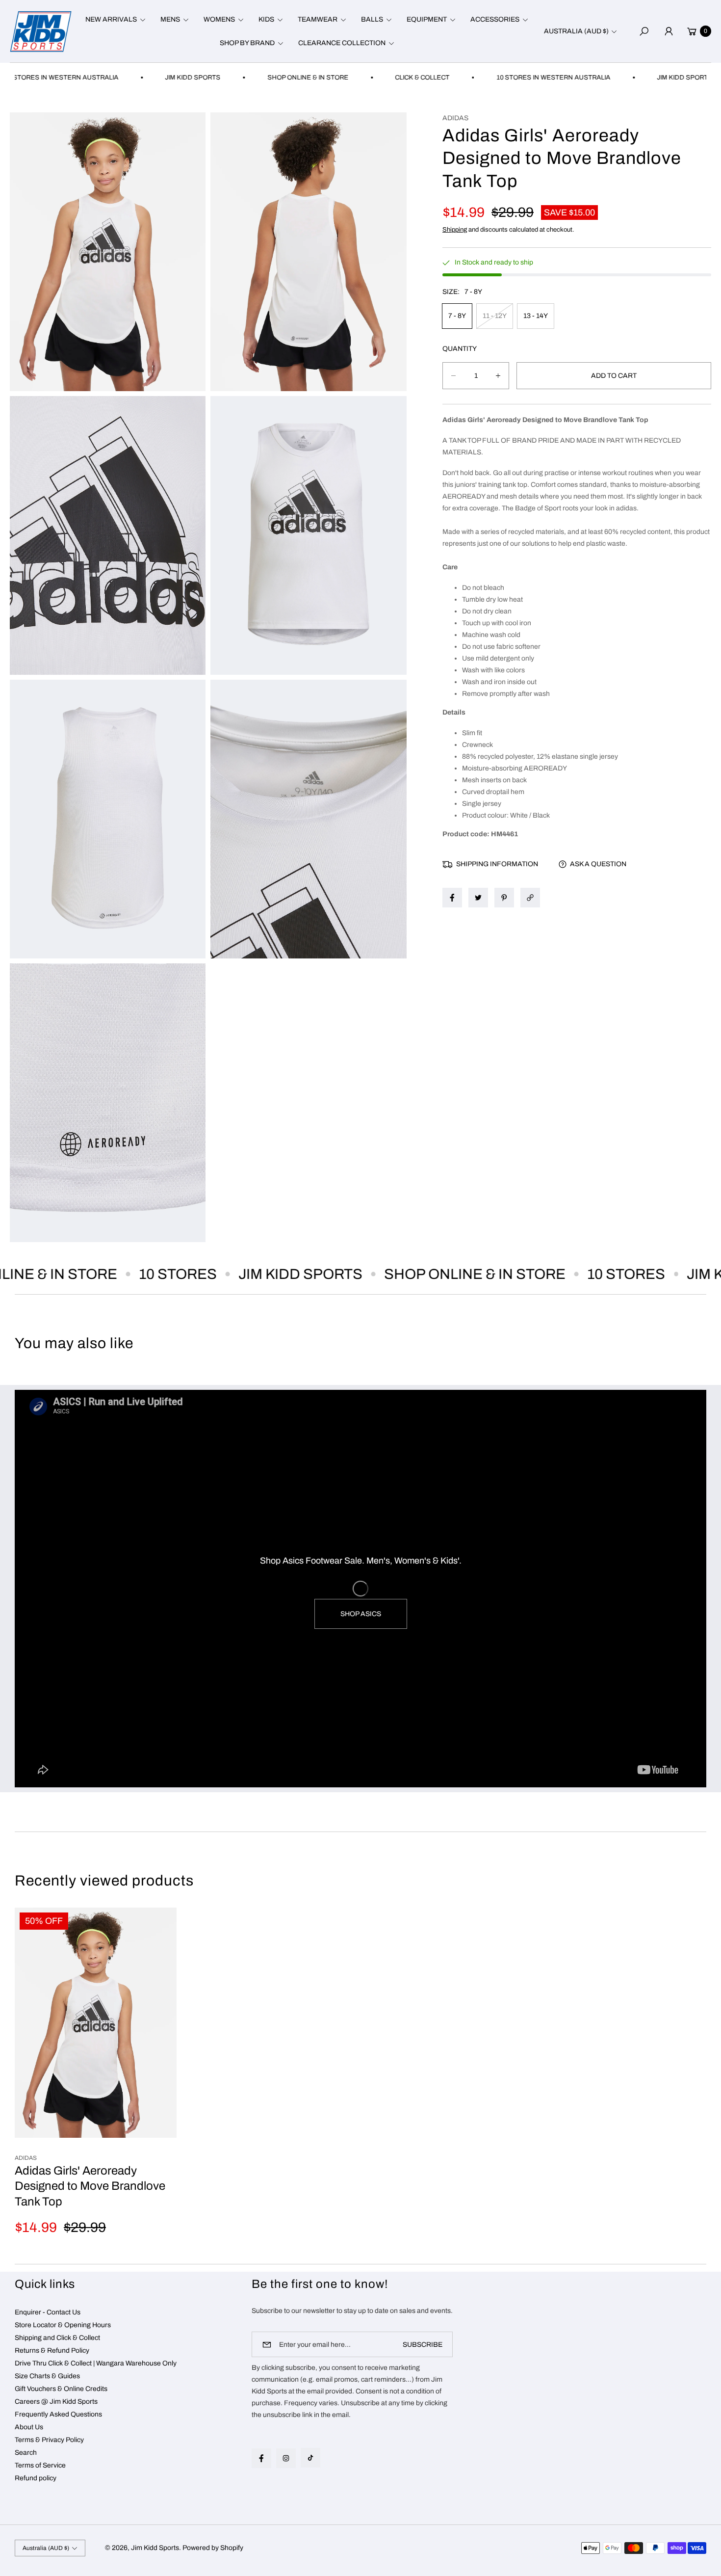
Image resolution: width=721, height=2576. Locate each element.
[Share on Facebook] (452, 898)
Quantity (460, 349)
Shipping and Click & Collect (57, 2338)
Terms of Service (40, 2465)
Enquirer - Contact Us (48, 2312)
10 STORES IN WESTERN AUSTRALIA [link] (481, 78)
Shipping (455, 230)
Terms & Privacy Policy (49, 2440)
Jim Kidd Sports (155, 2548)
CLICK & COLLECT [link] (349, 78)
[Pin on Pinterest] (504, 898)
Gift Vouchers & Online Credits (61, 2389)
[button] (114, 20)
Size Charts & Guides (47, 2376)
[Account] (669, 31)
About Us (29, 2427)
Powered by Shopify (213, 2548)
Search (26, 2453)
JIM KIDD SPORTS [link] (120, 78)
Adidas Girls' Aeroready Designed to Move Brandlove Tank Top (90, 2186)
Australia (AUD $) (576, 31)
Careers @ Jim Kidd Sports (56, 2402)
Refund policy (36, 2478)
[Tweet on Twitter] (478, 898)
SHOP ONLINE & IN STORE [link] (235, 78)
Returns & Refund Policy (52, 2350)
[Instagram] (286, 2458)
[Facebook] (261, 2458)
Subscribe (423, 2345)
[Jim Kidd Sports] (41, 31)
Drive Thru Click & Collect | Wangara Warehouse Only (96, 2363)
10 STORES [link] (118, 1274)
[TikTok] (310, 2458)
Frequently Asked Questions (58, 2414)
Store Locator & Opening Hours (63, 2325)
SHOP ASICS (361, 1614)
